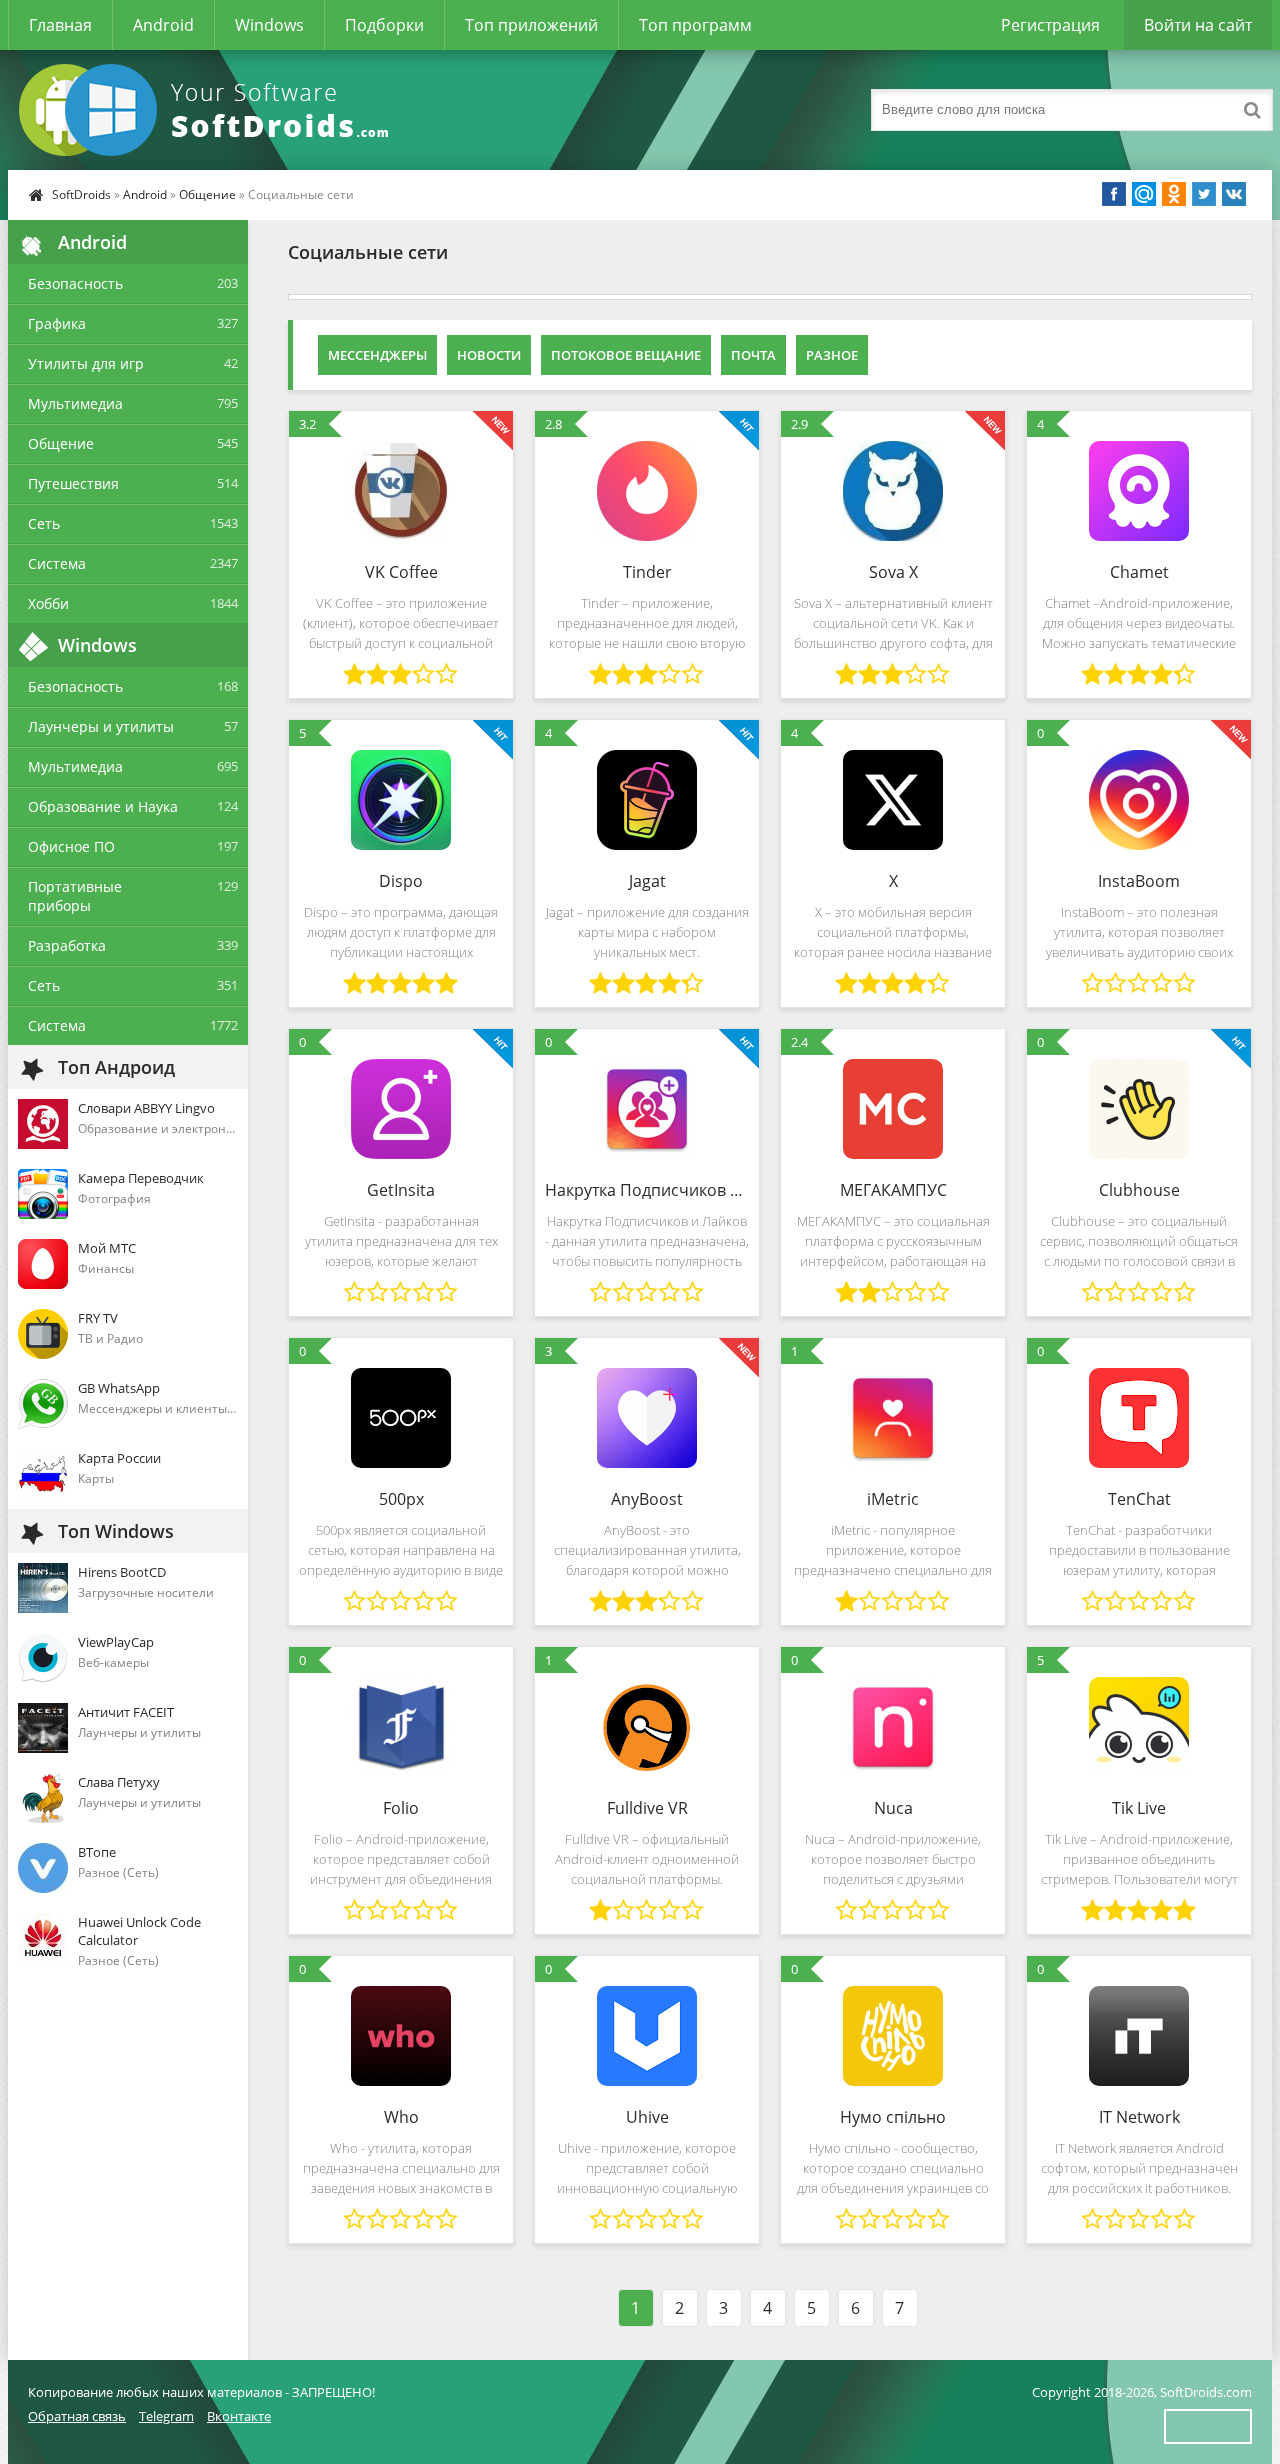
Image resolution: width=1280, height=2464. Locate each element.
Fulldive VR (647, 1808)
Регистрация (1050, 25)
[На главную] (208, 110)
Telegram (166, 2416)
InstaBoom (1139, 881)
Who (401, 2117)
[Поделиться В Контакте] (1234, 194)
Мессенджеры (377, 355)
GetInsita (401, 1190)
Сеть (44, 523)
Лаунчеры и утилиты (101, 726)
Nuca (893, 1808)
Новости (489, 355)
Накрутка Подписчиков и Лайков (647, 1190)
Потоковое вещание (626, 355)
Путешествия (73, 483)
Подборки (384, 25)
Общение (207, 194)
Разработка (67, 945)
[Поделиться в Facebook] (1114, 194)
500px (401, 1499)
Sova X (893, 572)
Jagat (647, 881)
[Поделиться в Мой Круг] (1144, 194)
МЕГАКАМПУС (893, 1190)
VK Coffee (401, 572)
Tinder (647, 572)
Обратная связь (77, 2416)
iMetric (893, 1499)
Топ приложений (531, 25)
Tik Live (1139, 1808)
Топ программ (695, 25)
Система (57, 563)
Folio (401, 1808)
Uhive (647, 2117)
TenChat (1139, 1499)
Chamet (1139, 572)
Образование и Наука (103, 806)
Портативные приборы (75, 896)
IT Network (1139, 2117)
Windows (269, 25)
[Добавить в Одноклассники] (1174, 194)
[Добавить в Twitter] (1204, 194)
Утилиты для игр (86, 363)
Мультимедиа (75, 403)
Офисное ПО (71, 846)
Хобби (48, 603)
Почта (753, 355)
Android (163, 25)
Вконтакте (239, 2416)
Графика (57, 323)
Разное (832, 355)
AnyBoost (647, 1499)
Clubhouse (1139, 1190)
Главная (60, 25)
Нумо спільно (893, 2117)
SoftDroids (81, 194)
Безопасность (75, 283)
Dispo (401, 881)
